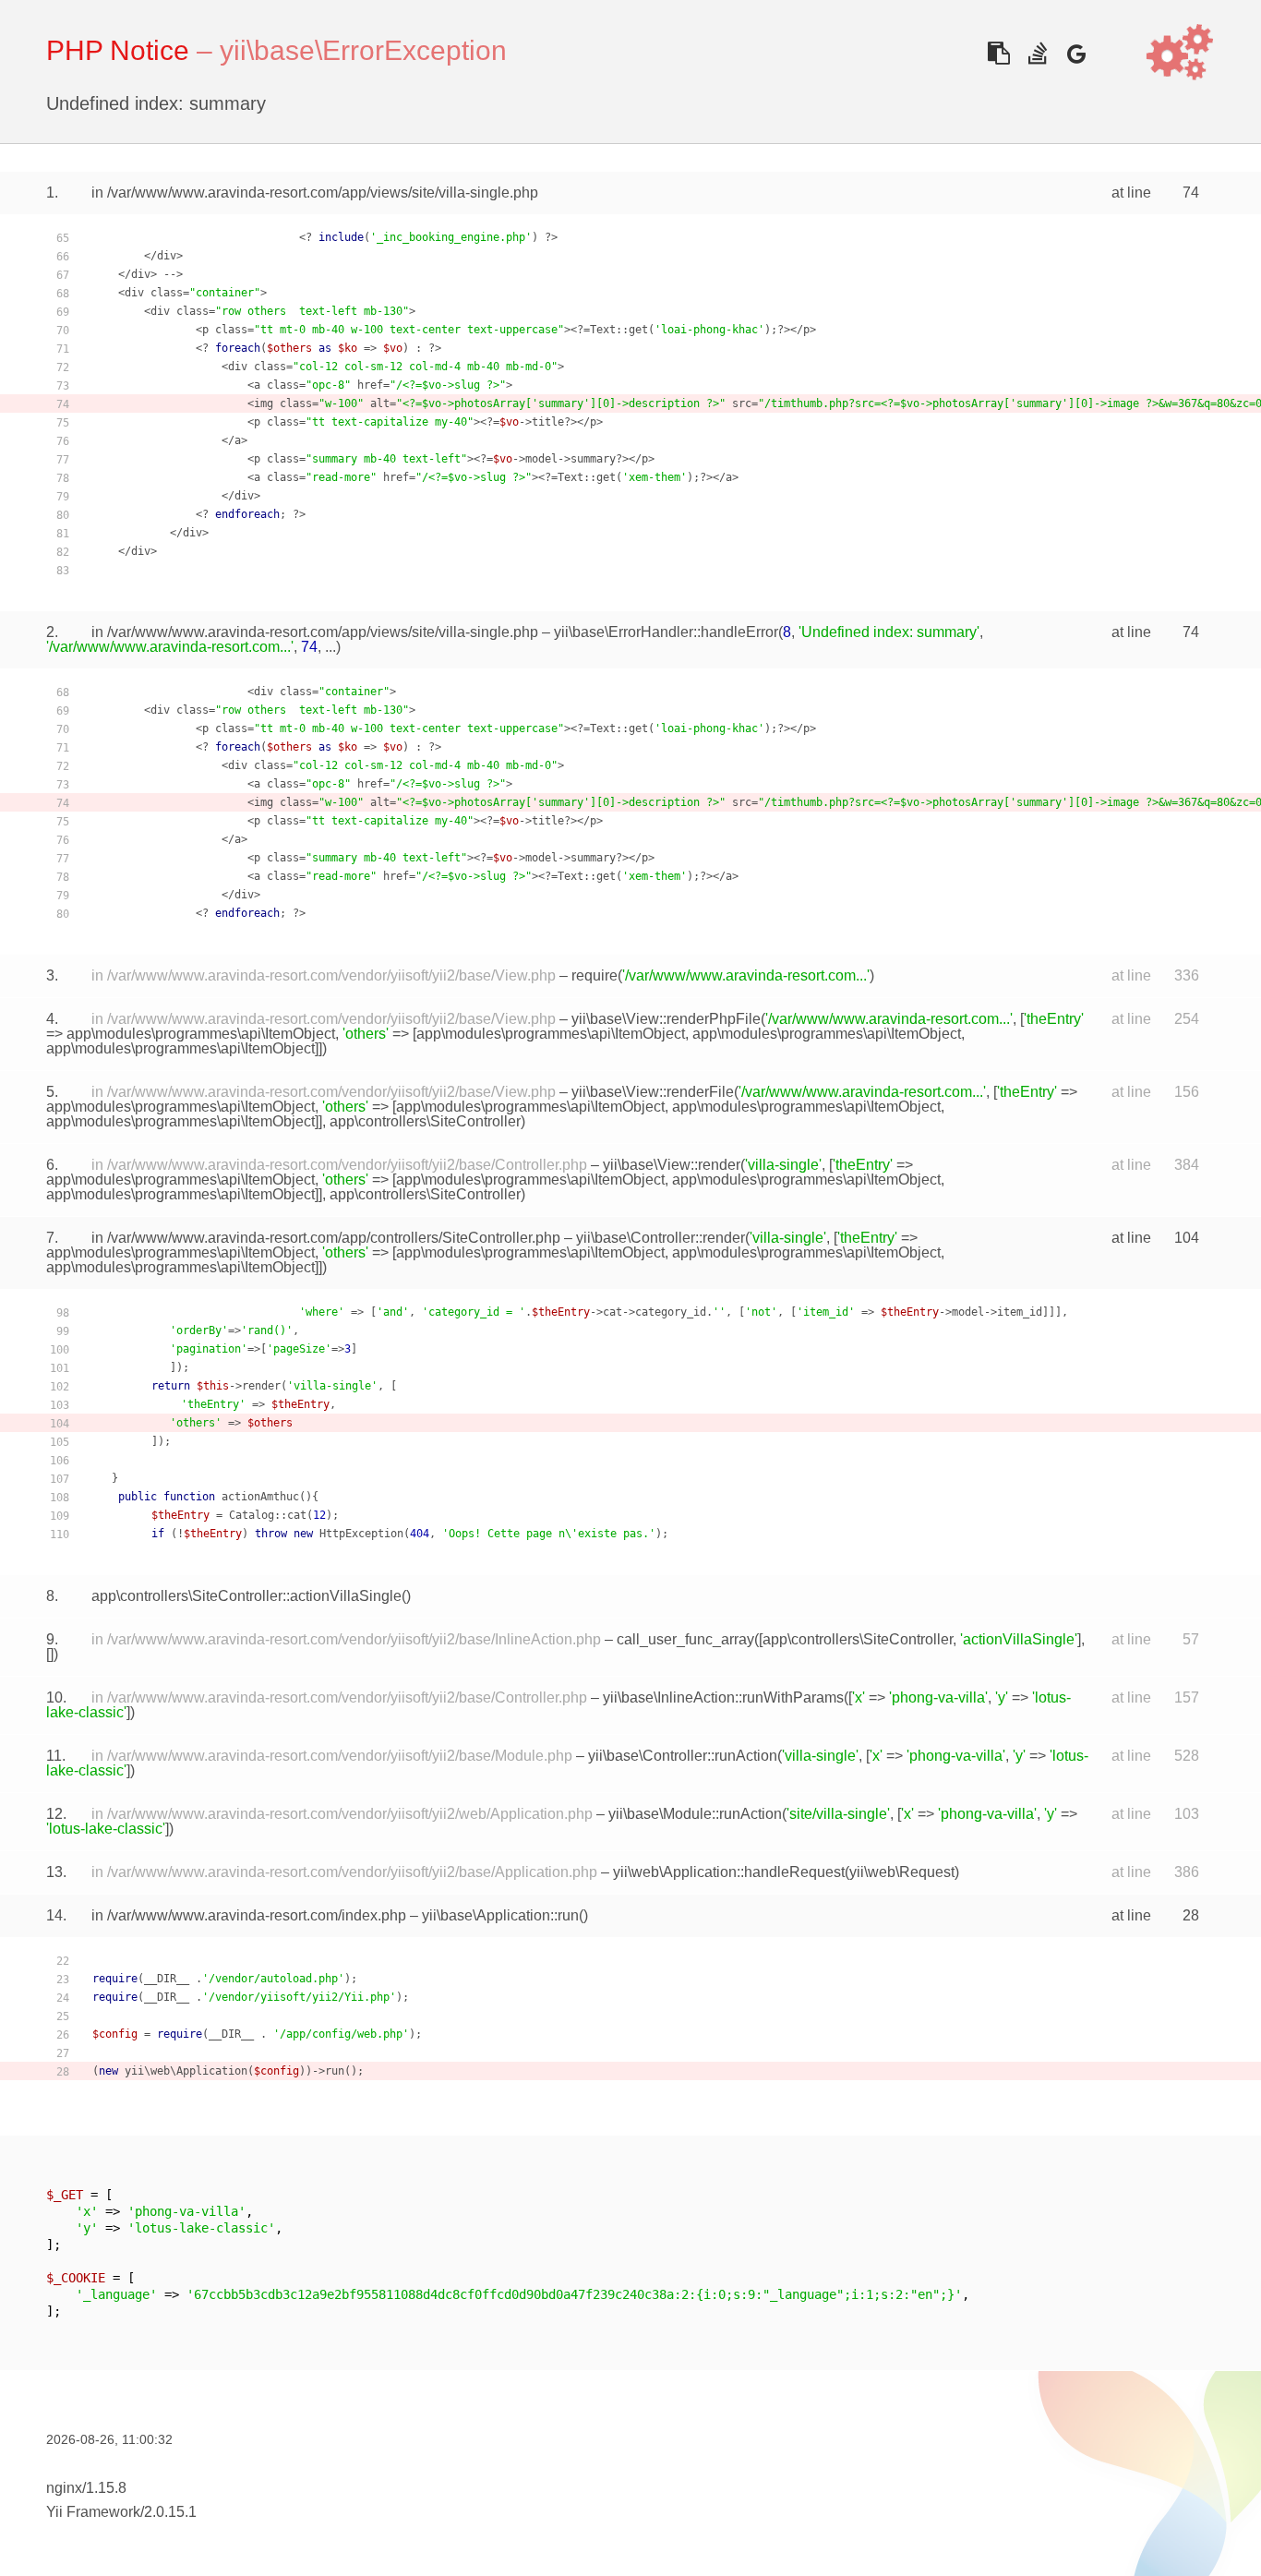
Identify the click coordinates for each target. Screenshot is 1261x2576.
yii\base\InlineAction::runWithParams (723, 1697)
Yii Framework (93, 2512)
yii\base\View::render (672, 1165)
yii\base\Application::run (500, 1915)
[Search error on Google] (1076, 53)
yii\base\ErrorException (363, 50)
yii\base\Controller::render (661, 1238)
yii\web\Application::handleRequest (729, 1872)
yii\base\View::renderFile (653, 1092)
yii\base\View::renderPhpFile (666, 1019)
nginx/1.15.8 (86, 2488)
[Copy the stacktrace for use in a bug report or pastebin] (998, 53)
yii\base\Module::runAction (695, 1814)
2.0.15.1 (170, 2512)
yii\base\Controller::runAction (683, 1756)
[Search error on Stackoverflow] (1037, 53)
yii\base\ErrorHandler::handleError (666, 632)
